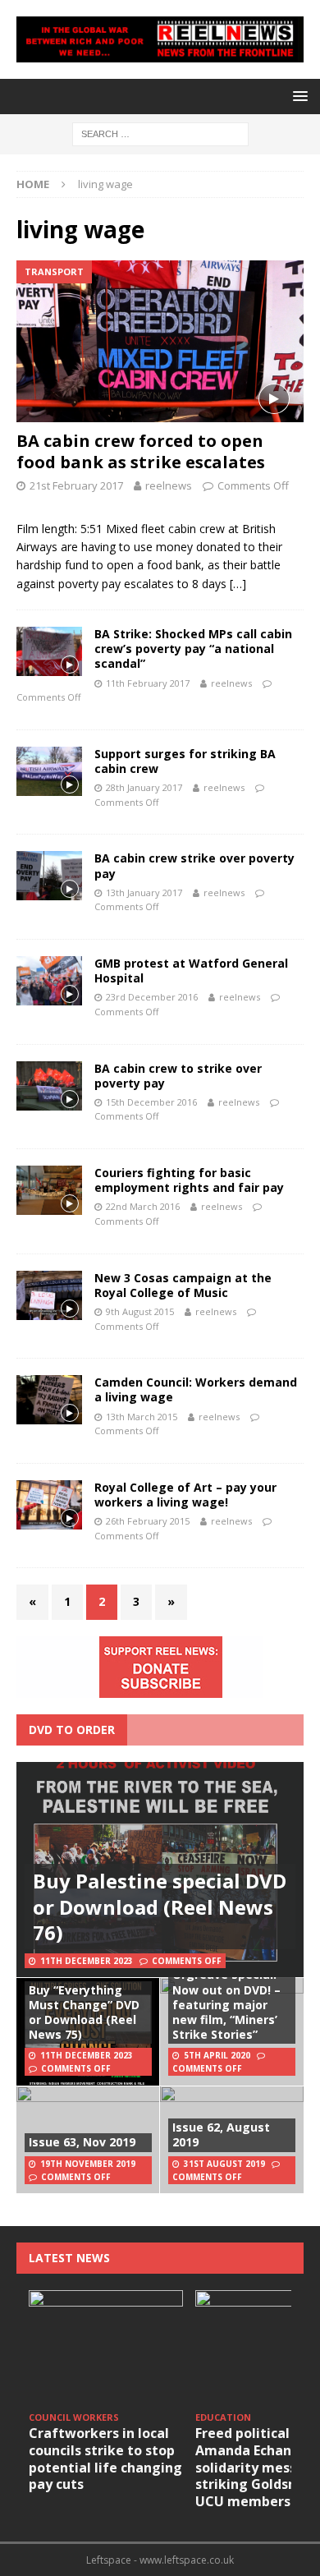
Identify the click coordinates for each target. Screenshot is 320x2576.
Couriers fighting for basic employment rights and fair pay (189, 1180)
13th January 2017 (144, 892)
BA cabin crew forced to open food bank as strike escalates (141, 451)
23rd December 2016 (152, 997)
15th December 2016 (151, 1102)
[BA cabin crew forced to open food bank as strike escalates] (160, 341)
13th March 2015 (142, 1417)
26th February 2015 (148, 1521)
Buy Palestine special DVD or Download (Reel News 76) (160, 1906)
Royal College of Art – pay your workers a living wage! (185, 1495)
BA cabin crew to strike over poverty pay (178, 1076)
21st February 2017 (76, 485)
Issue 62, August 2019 (221, 2134)
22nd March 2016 (143, 1206)
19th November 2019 (88, 2164)
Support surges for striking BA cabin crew (185, 761)
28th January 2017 (144, 787)
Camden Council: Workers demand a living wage (196, 1389)
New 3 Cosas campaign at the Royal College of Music (183, 1285)
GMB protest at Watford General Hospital (191, 971)
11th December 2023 (87, 1961)
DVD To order (72, 1730)
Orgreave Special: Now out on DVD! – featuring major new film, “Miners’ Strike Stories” (226, 2004)
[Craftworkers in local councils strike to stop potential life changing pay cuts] (106, 2348)
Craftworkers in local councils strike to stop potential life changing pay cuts (105, 2459)
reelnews (169, 485)
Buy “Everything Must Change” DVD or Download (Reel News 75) (84, 2012)
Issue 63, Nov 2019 (82, 2142)
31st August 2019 (224, 2164)
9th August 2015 (140, 1311)
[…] (238, 584)
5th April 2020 (217, 2055)
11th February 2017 (148, 683)
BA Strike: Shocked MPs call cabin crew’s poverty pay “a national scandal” (193, 649)
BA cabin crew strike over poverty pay (194, 865)
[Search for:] (160, 133)
